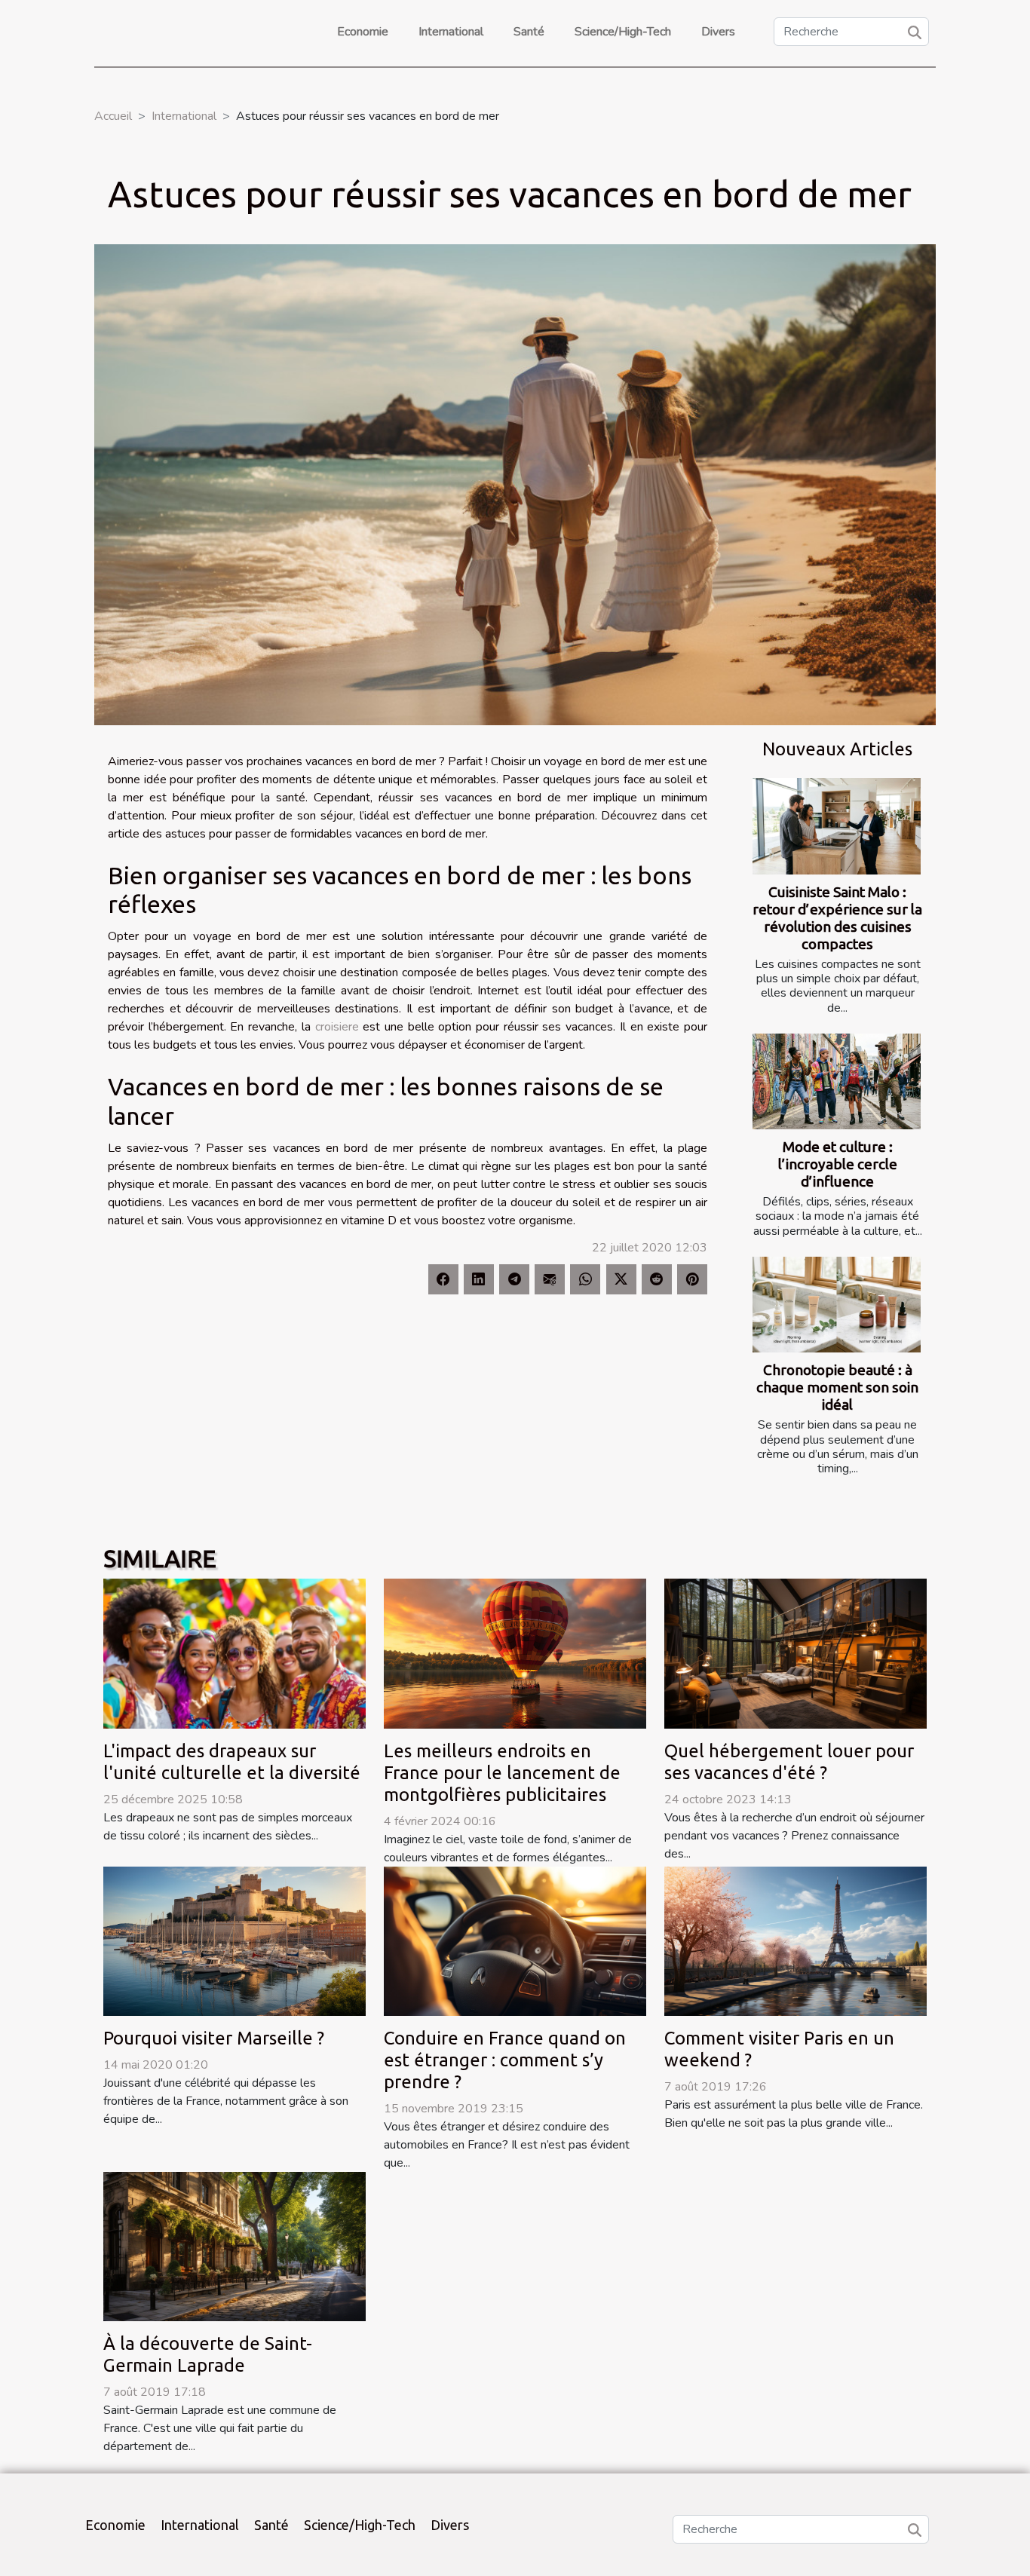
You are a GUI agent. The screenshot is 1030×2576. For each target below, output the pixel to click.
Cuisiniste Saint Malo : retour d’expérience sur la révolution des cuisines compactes (837, 918)
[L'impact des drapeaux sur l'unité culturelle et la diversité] (235, 1653)
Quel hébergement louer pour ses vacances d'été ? (789, 1762)
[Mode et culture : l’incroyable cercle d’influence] (837, 1081)
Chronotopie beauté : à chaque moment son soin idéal (837, 1387)
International (451, 32)
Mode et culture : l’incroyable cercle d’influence (838, 1164)
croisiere (337, 1027)
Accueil (113, 116)
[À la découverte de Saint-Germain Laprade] (235, 2246)
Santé (529, 32)
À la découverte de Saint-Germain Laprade (208, 2354)
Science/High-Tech (623, 32)
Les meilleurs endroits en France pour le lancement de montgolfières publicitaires (502, 1773)
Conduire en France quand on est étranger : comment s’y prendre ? (505, 2060)
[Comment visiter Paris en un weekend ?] (795, 1940)
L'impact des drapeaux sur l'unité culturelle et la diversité (232, 1762)
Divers (718, 32)
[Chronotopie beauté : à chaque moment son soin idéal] (837, 1305)
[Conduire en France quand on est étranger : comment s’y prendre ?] (515, 1940)
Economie (363, 32)
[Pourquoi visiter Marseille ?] (235, 1940)
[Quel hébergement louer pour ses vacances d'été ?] (795, 1653)
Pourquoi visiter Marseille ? (214, 2038)
